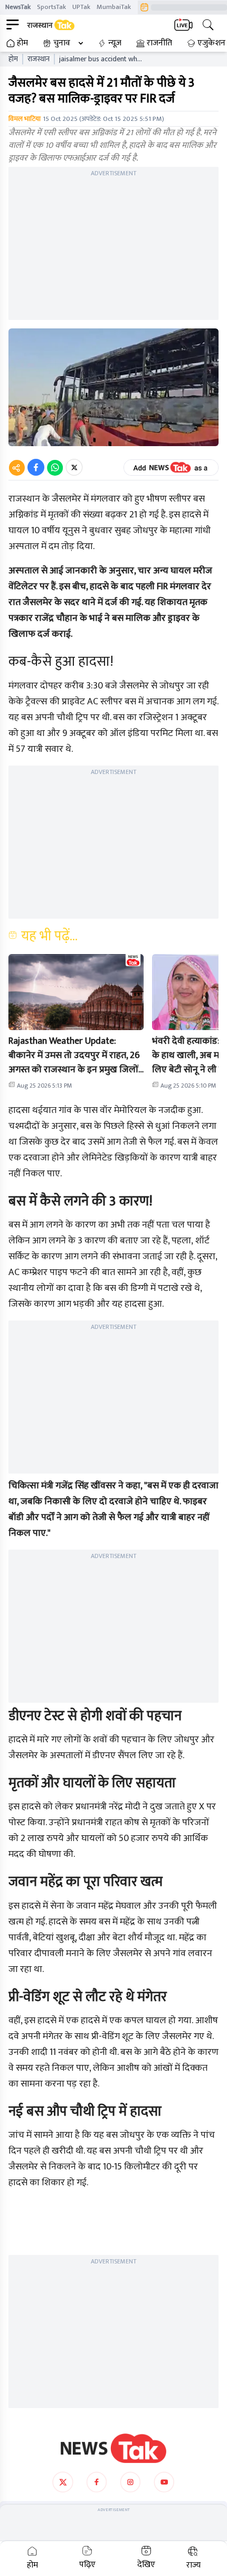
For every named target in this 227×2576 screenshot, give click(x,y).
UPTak (81, 7)
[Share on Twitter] (74, 467)
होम (22, 43)
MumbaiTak (114, 7)
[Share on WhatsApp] (55, 467)
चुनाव (62, 43)
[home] (113, 2448)
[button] (76, 992)
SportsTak (51, 7)
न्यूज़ (115, 43)
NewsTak (18, 7)
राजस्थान (39, 59)
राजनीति (159, 43)
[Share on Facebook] (36, 467)
